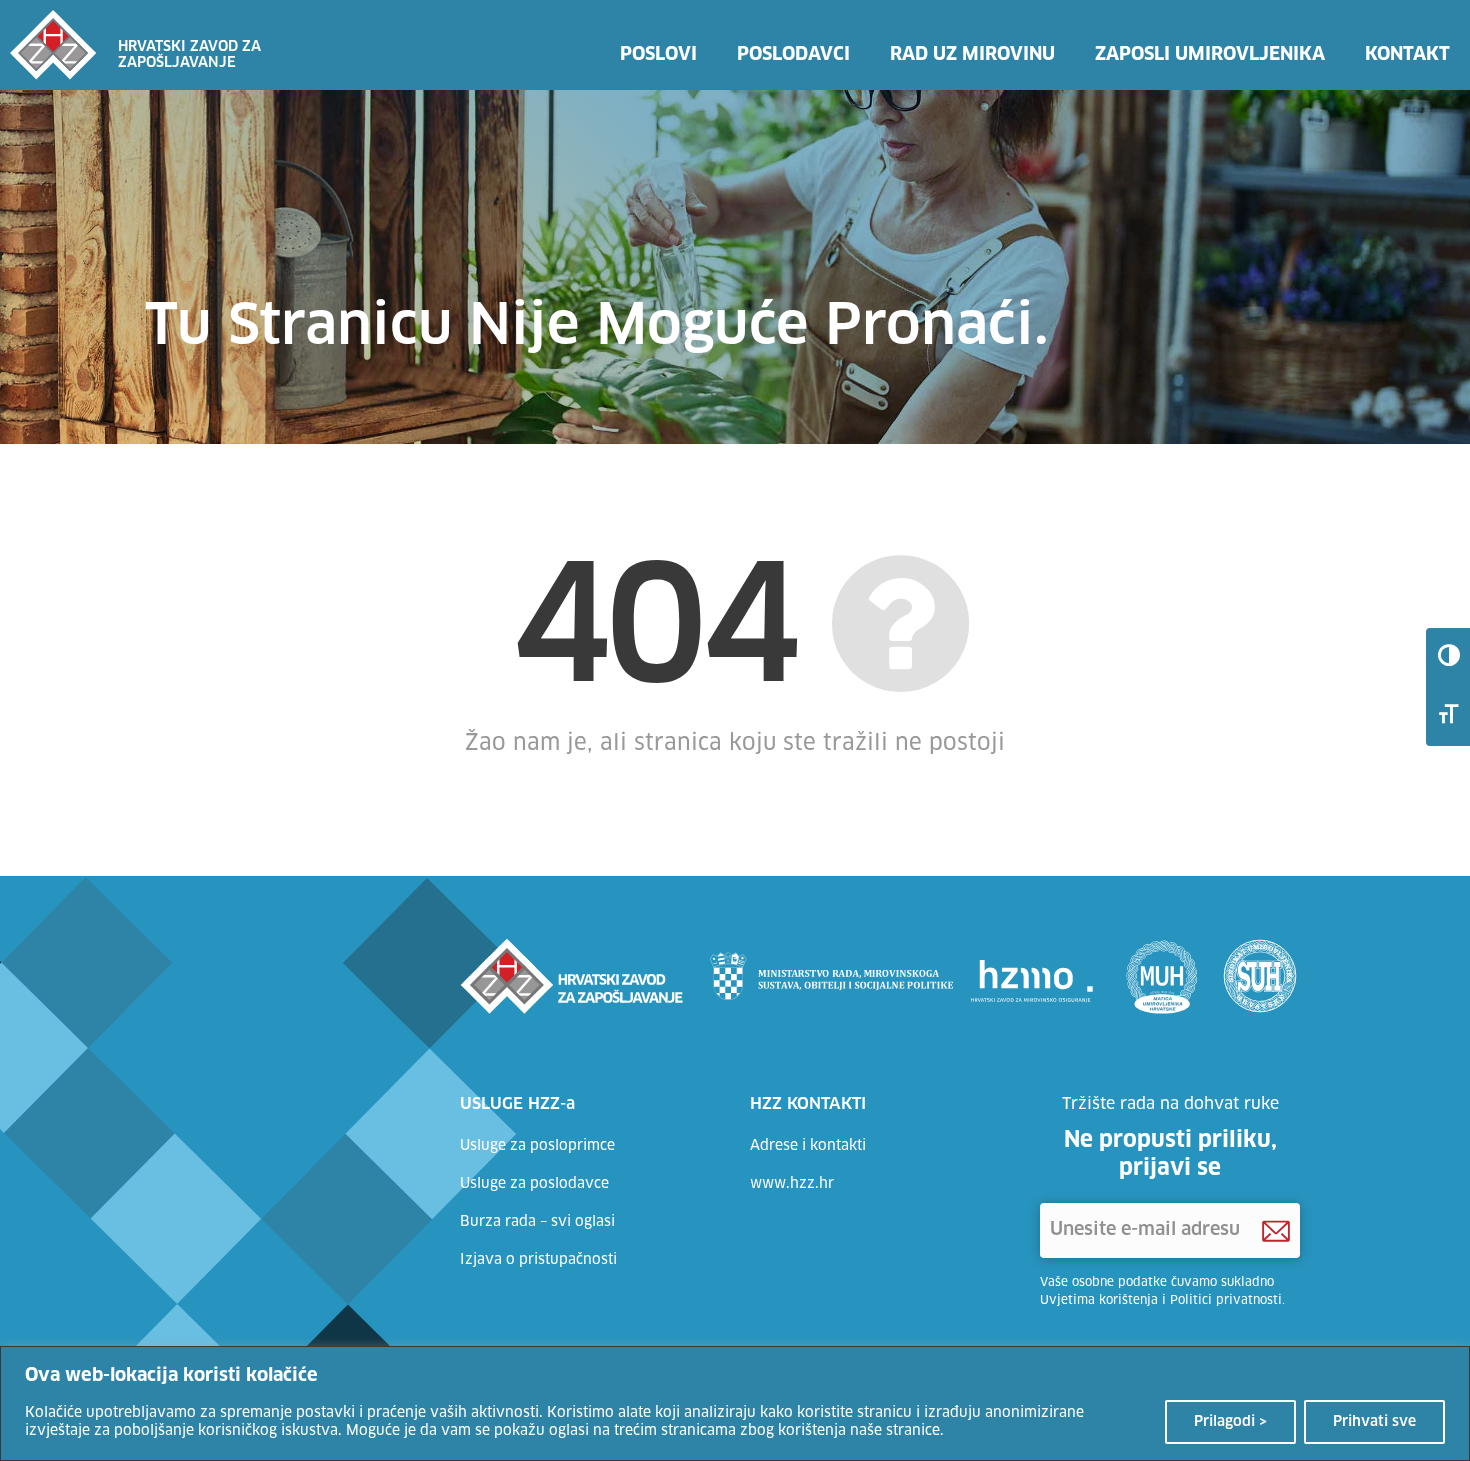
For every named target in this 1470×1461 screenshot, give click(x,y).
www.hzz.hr (792, 1184)
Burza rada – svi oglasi (537, 1222)
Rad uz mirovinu (972, 55)
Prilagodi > (1230, 1422)
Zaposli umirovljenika (1210, 55)
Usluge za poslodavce (534, 1184)
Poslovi (658, 55)
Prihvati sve (1374, 1422)
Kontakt (1407, 55)
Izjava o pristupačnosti (538, 1260)
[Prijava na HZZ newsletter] (1276, 1231)
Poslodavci (793, 55)
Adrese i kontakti (808, 1146)
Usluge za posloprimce (537, 1146)
